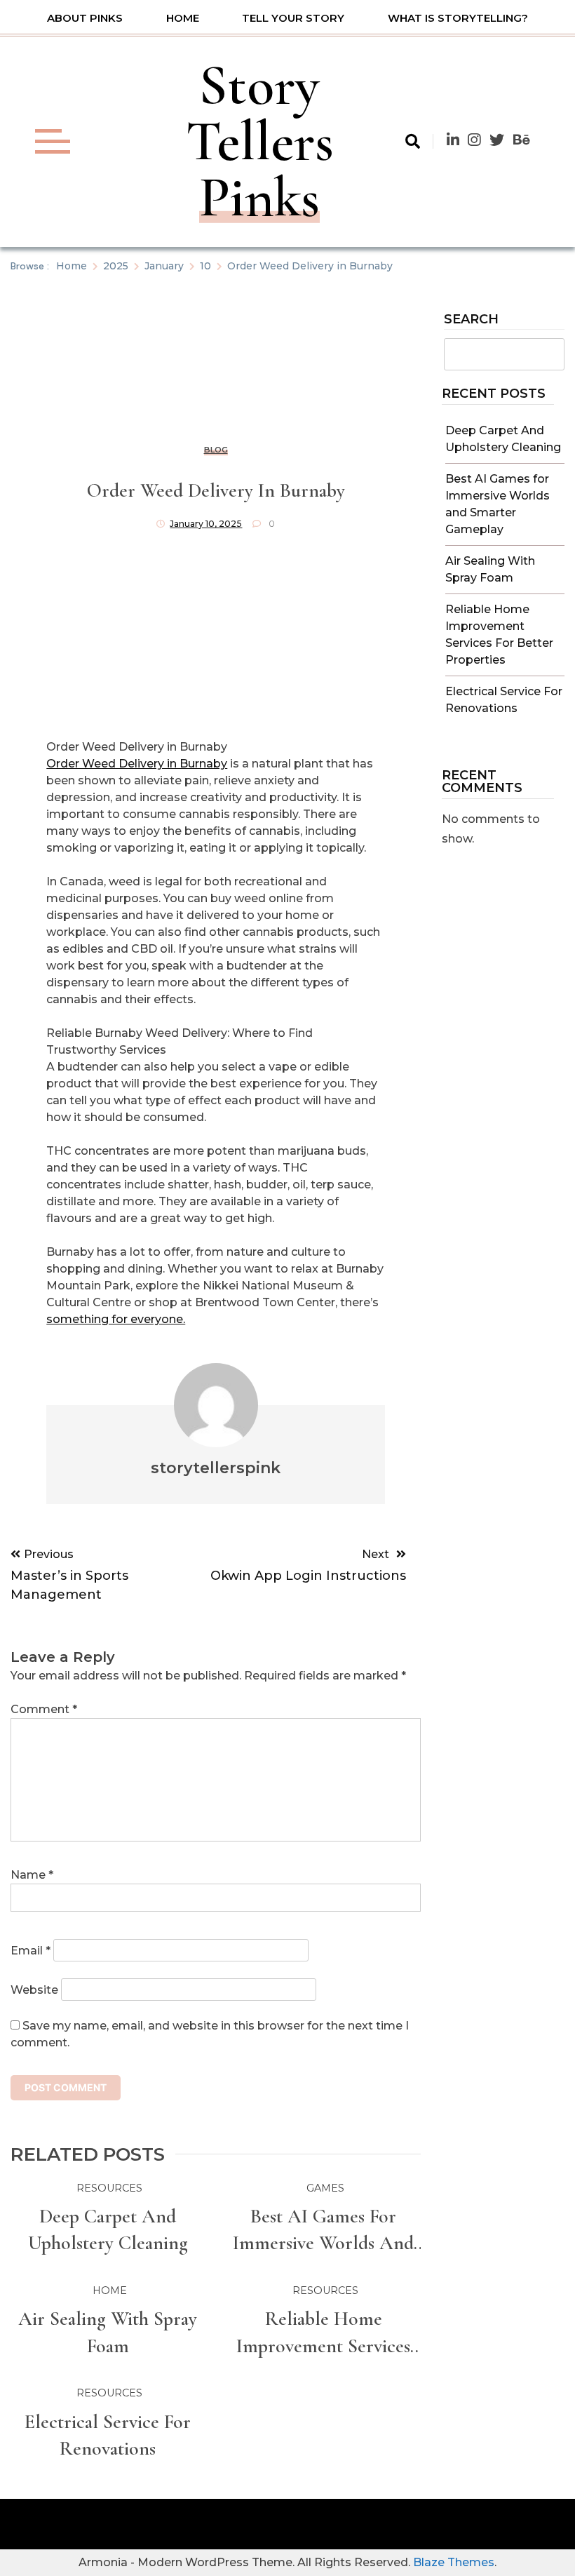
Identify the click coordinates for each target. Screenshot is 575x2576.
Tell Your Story (293, 18)
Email (31, 1951)
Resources (109, 2188)
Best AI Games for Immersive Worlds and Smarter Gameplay (323, 2230)
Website (34, 1990)
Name (32, 1875)
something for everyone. (116, 1319)
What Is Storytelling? (458, 18)
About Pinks (85, 18)
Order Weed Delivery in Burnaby (137, 764)
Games (325, 2188)
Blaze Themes (454, 2562)
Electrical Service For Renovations (108, 2435)
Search (471, 320)
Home (183, 18)
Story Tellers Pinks (260, 141)
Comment (44, 1709)
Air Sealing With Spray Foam (108, 2332)
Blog (216, 450)
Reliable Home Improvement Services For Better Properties (323, 2333)
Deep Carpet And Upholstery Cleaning (108, 2229)
